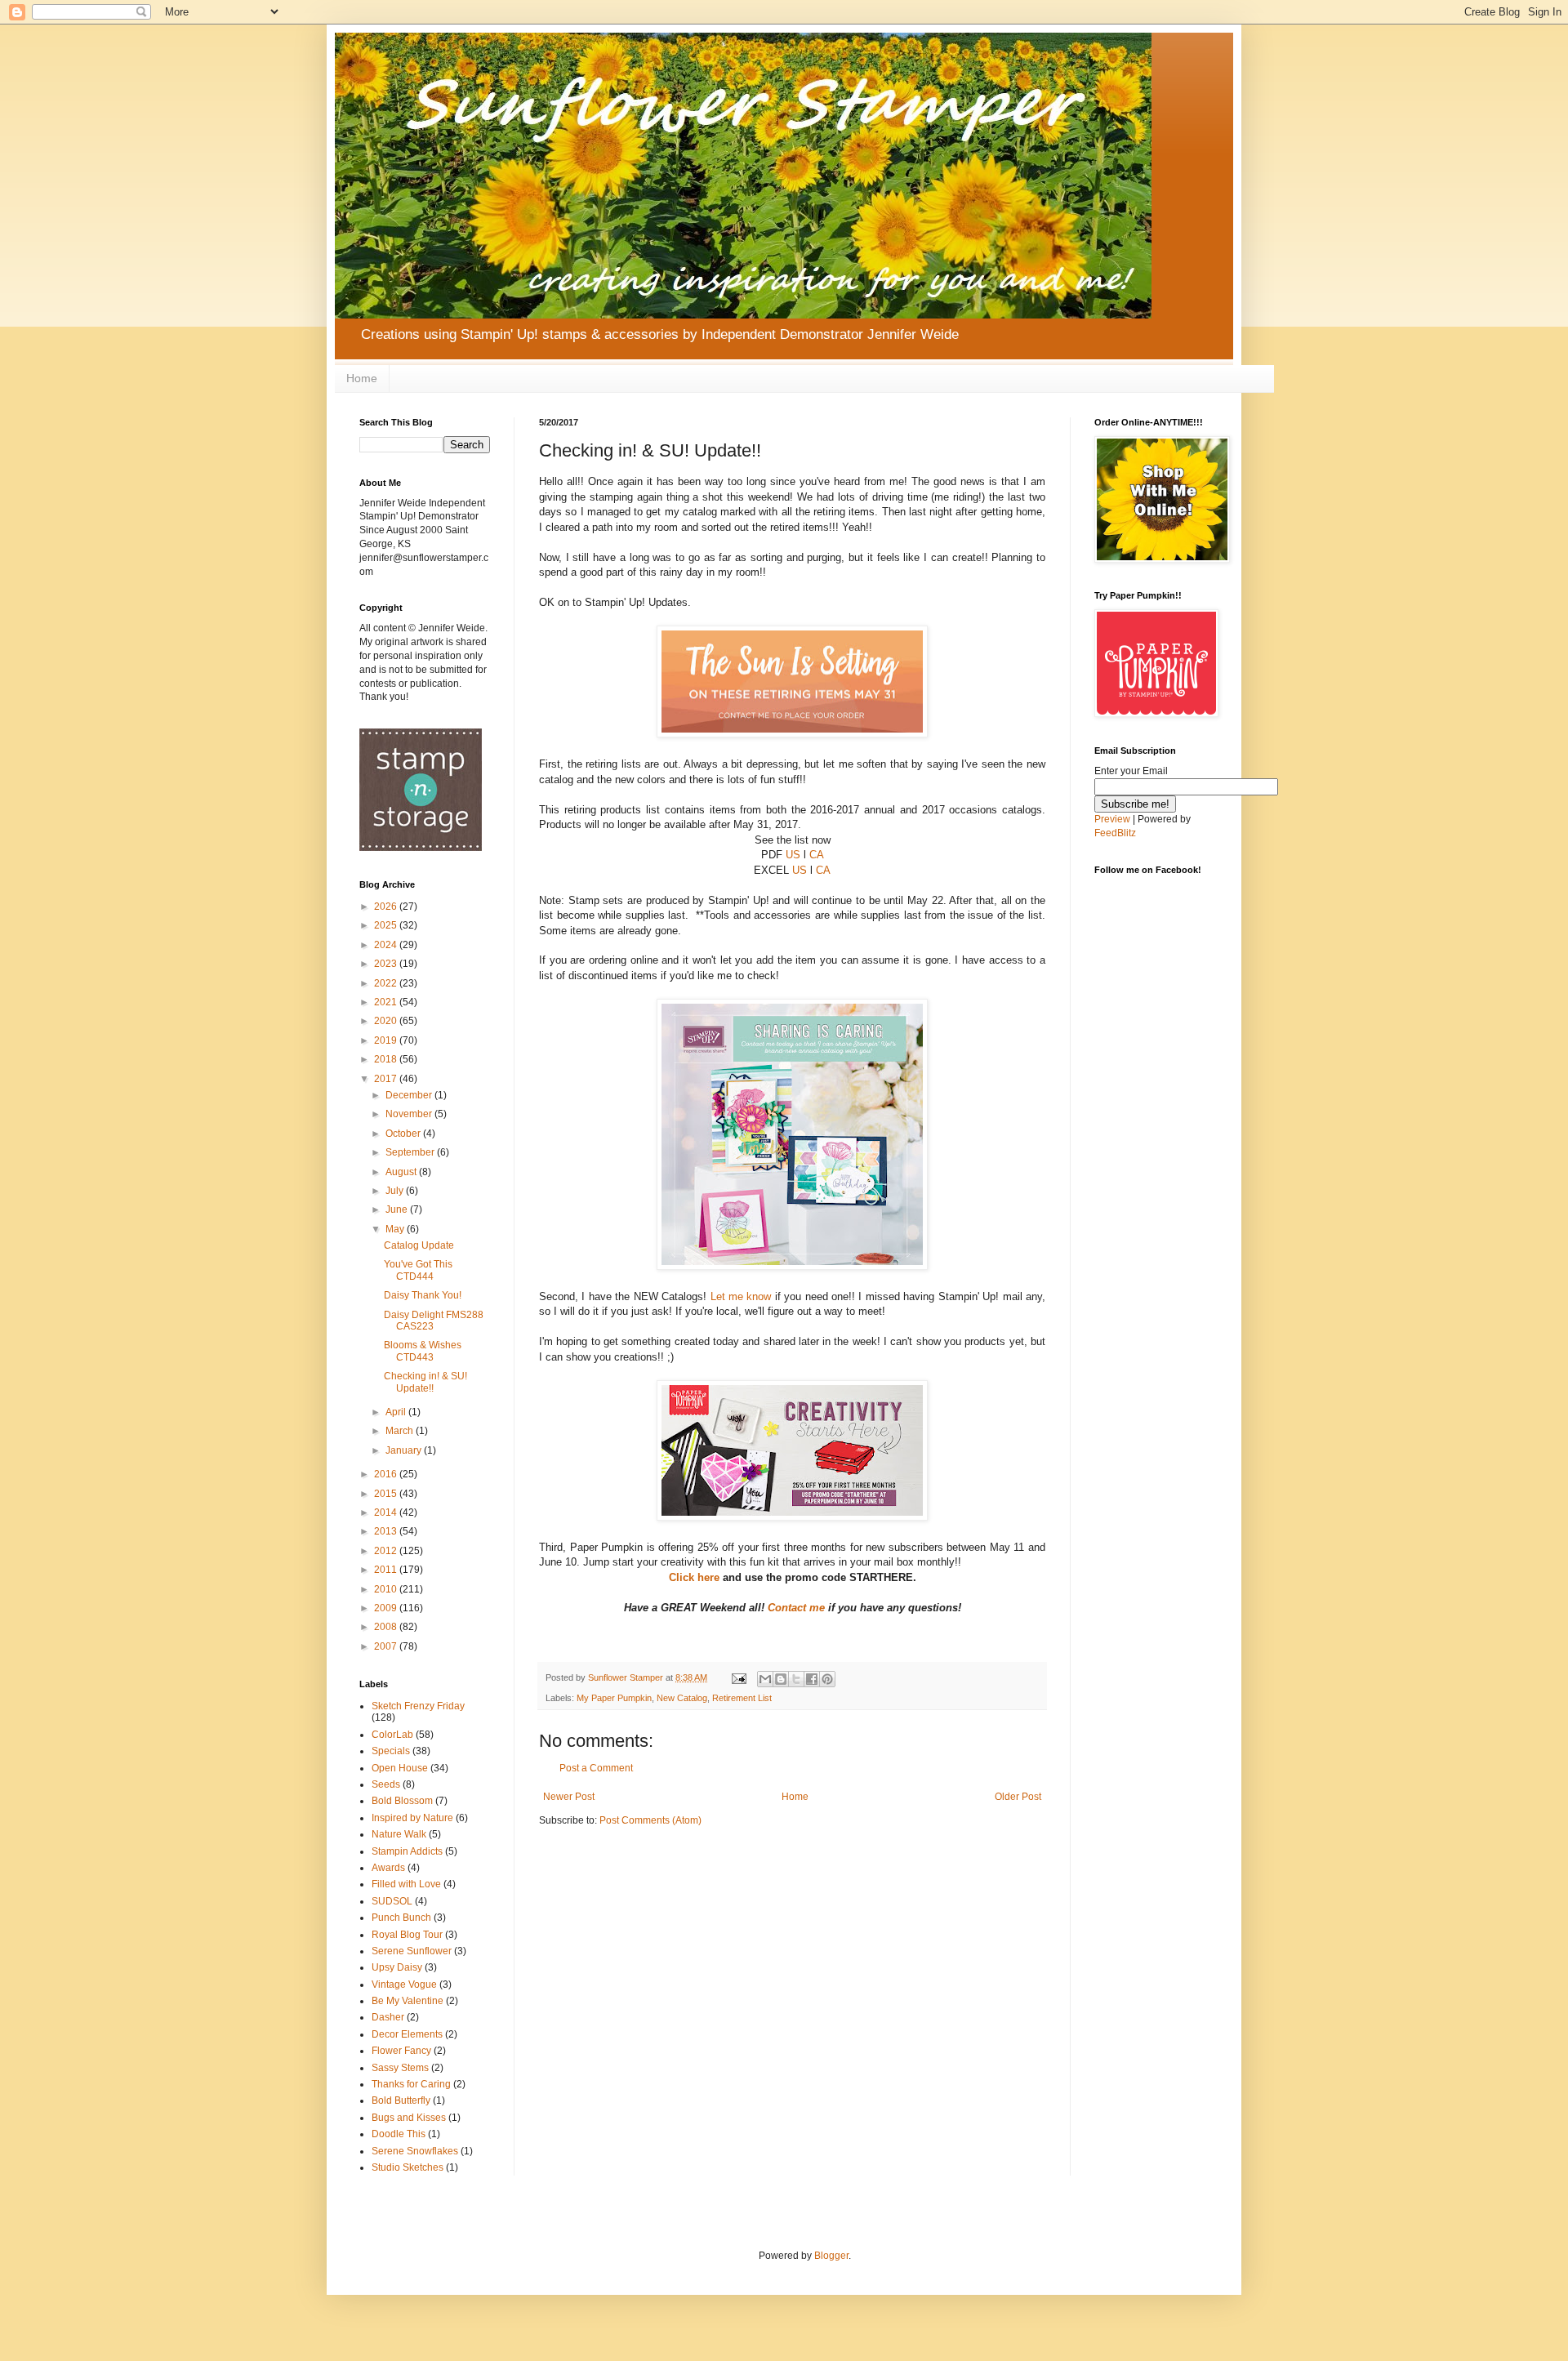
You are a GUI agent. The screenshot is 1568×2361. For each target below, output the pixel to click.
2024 (387, 945)
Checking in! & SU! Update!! (425, 1382)
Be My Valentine (408, 2001)
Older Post (1018, 1797)
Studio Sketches (408, 2167)
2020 (387, 1021)
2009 (387, 1608)
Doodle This (399, 2134)
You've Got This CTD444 (418, 1270)
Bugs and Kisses (409, 2118)
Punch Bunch (401, 1918)
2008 (387, 1627)
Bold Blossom (402, 1801)
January (405, 1450)
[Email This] (765, 1679)
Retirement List (742, 1698)
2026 (387, 907)
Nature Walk (399, 1834)
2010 (387, 1589)
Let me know (741, 1296)
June (398, 1209)
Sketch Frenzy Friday (418, 1706)
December (410, 1095)
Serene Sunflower (412, 1951)
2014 (387, 1512)
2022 (387, 983)
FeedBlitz (1115, 833)
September (411, 1152)
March (401, 1431)
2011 (387, 1570)
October (404, 1134)
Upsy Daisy (397, 1967)
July (396, 1191)
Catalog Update (419, 1245)
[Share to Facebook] (812, 1679)
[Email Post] (738, 1677)
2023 (387, 964)
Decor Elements (407, 2034)
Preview (1112, 819)
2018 (387, 1059)
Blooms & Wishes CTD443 (423, 1351)
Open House (400, 1768)
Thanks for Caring (411, 2084)
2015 (387, 1494)
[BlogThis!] (781, 1679)
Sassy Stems (400, 2068)
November (410, 1114)
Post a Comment (596, 1768)
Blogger (831, 2256)
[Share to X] (796, 1679)
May (396, 1229)
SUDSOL (392, 1901)
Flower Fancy (401, 2051)
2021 (387, 1002)
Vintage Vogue (404, 1985)
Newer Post (569, 1797)
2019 (387, 1040)
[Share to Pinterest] (827, 1679)
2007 (387, 1646)
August (402, 1172)
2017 (387, 1079)
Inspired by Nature (412, 1818)
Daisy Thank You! (423, 1295)
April (397, 1412)
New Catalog (682, 1698)
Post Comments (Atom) (650, 1820)
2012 (387, 1551)
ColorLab (392, 1735)
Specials (391, 1751)
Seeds (386, 1784)
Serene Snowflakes (415, 2151)
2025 (387, 925)
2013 (387, 1531)
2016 (387, 1474)
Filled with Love (406, 1884)
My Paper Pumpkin (614, 1698)
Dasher (388, 2017)
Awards (388, 1868)
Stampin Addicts (407, 1851)
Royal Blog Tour (407, 1935)
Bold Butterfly (401, 2100)
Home (362, 378)
